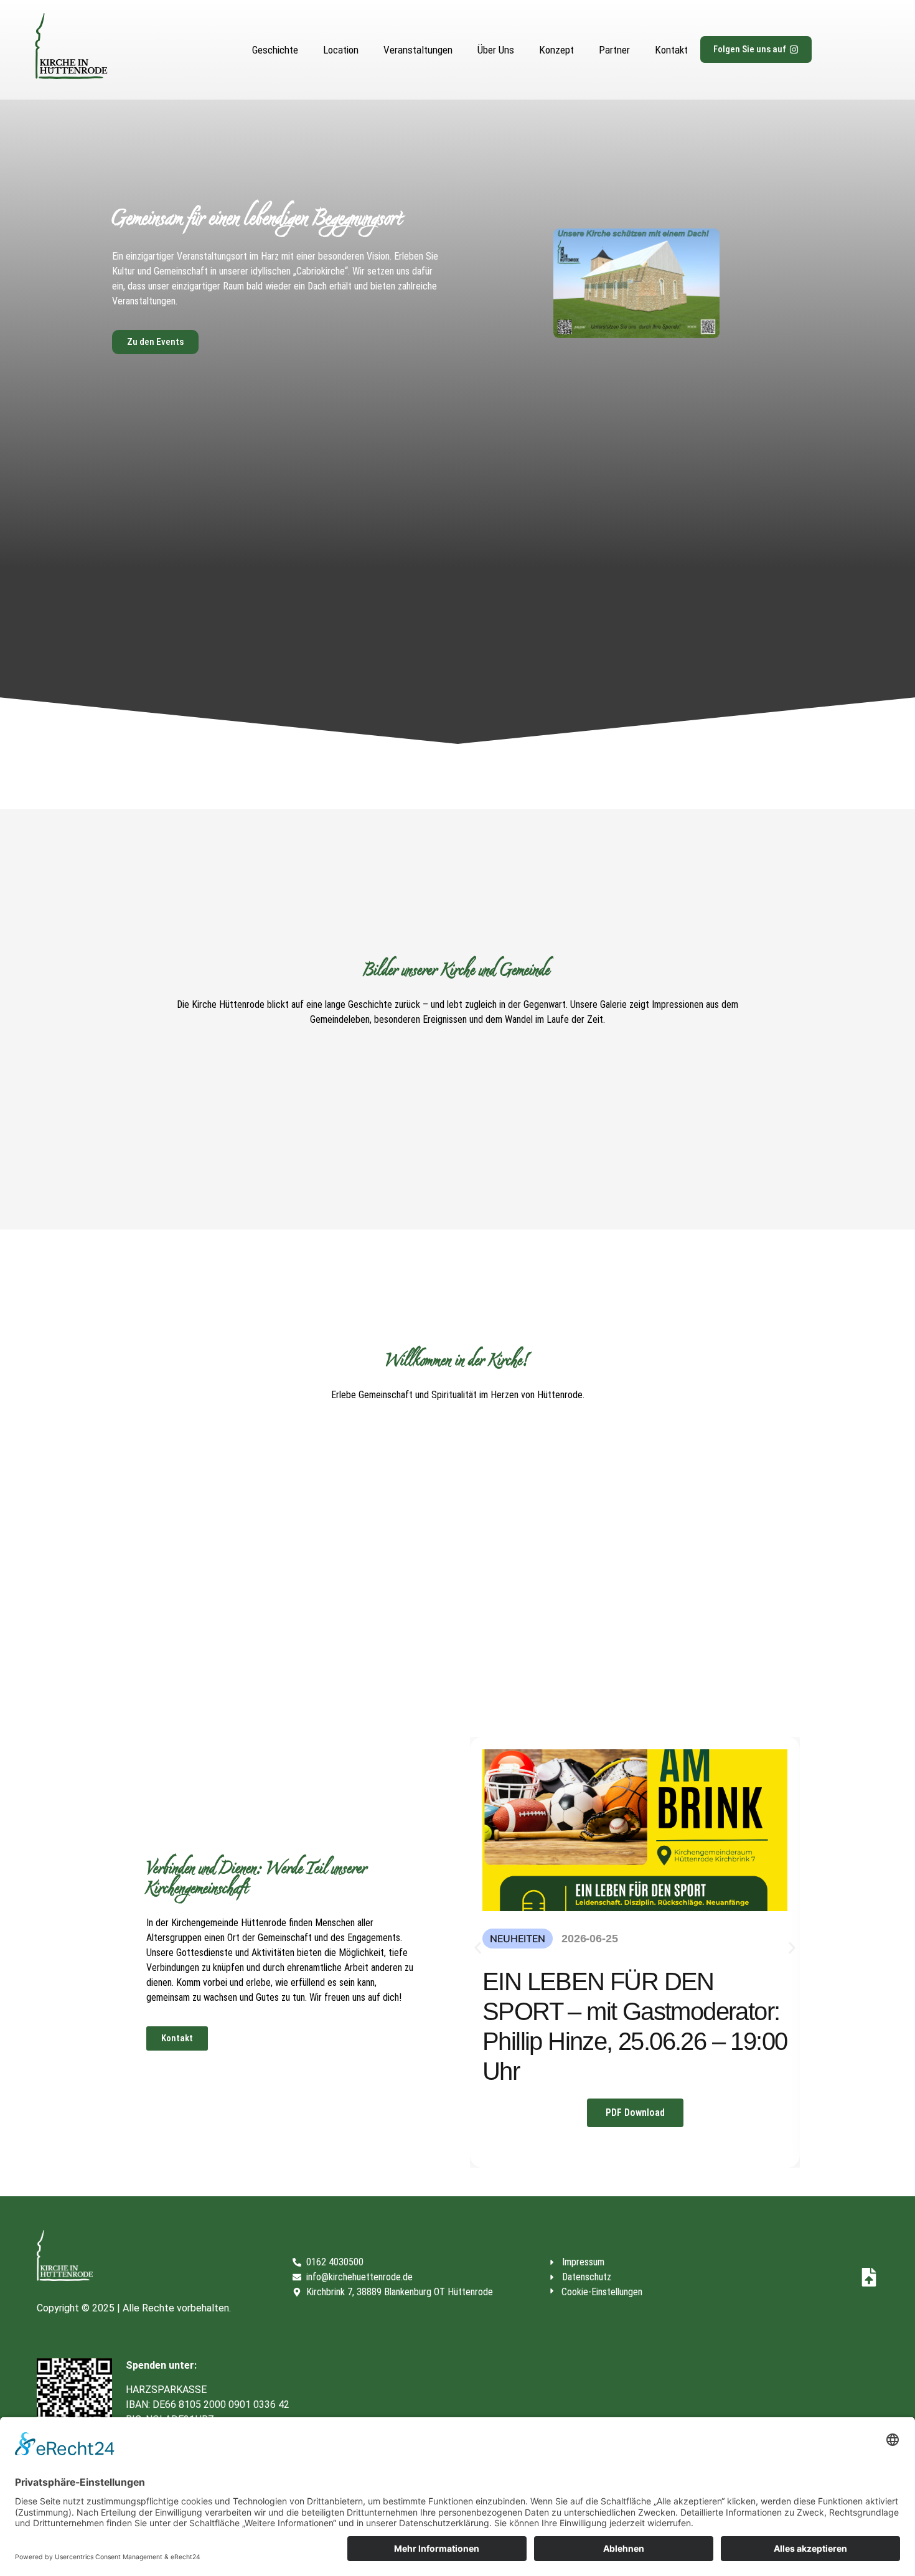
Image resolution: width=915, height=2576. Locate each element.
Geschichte (275, 50)
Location (341, 50)
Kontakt (671, 50)
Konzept (556, 50)
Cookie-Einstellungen (602, 2292)
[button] (478, 1948)
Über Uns (496, 50)
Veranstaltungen (418, 50)
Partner (614, 50)
